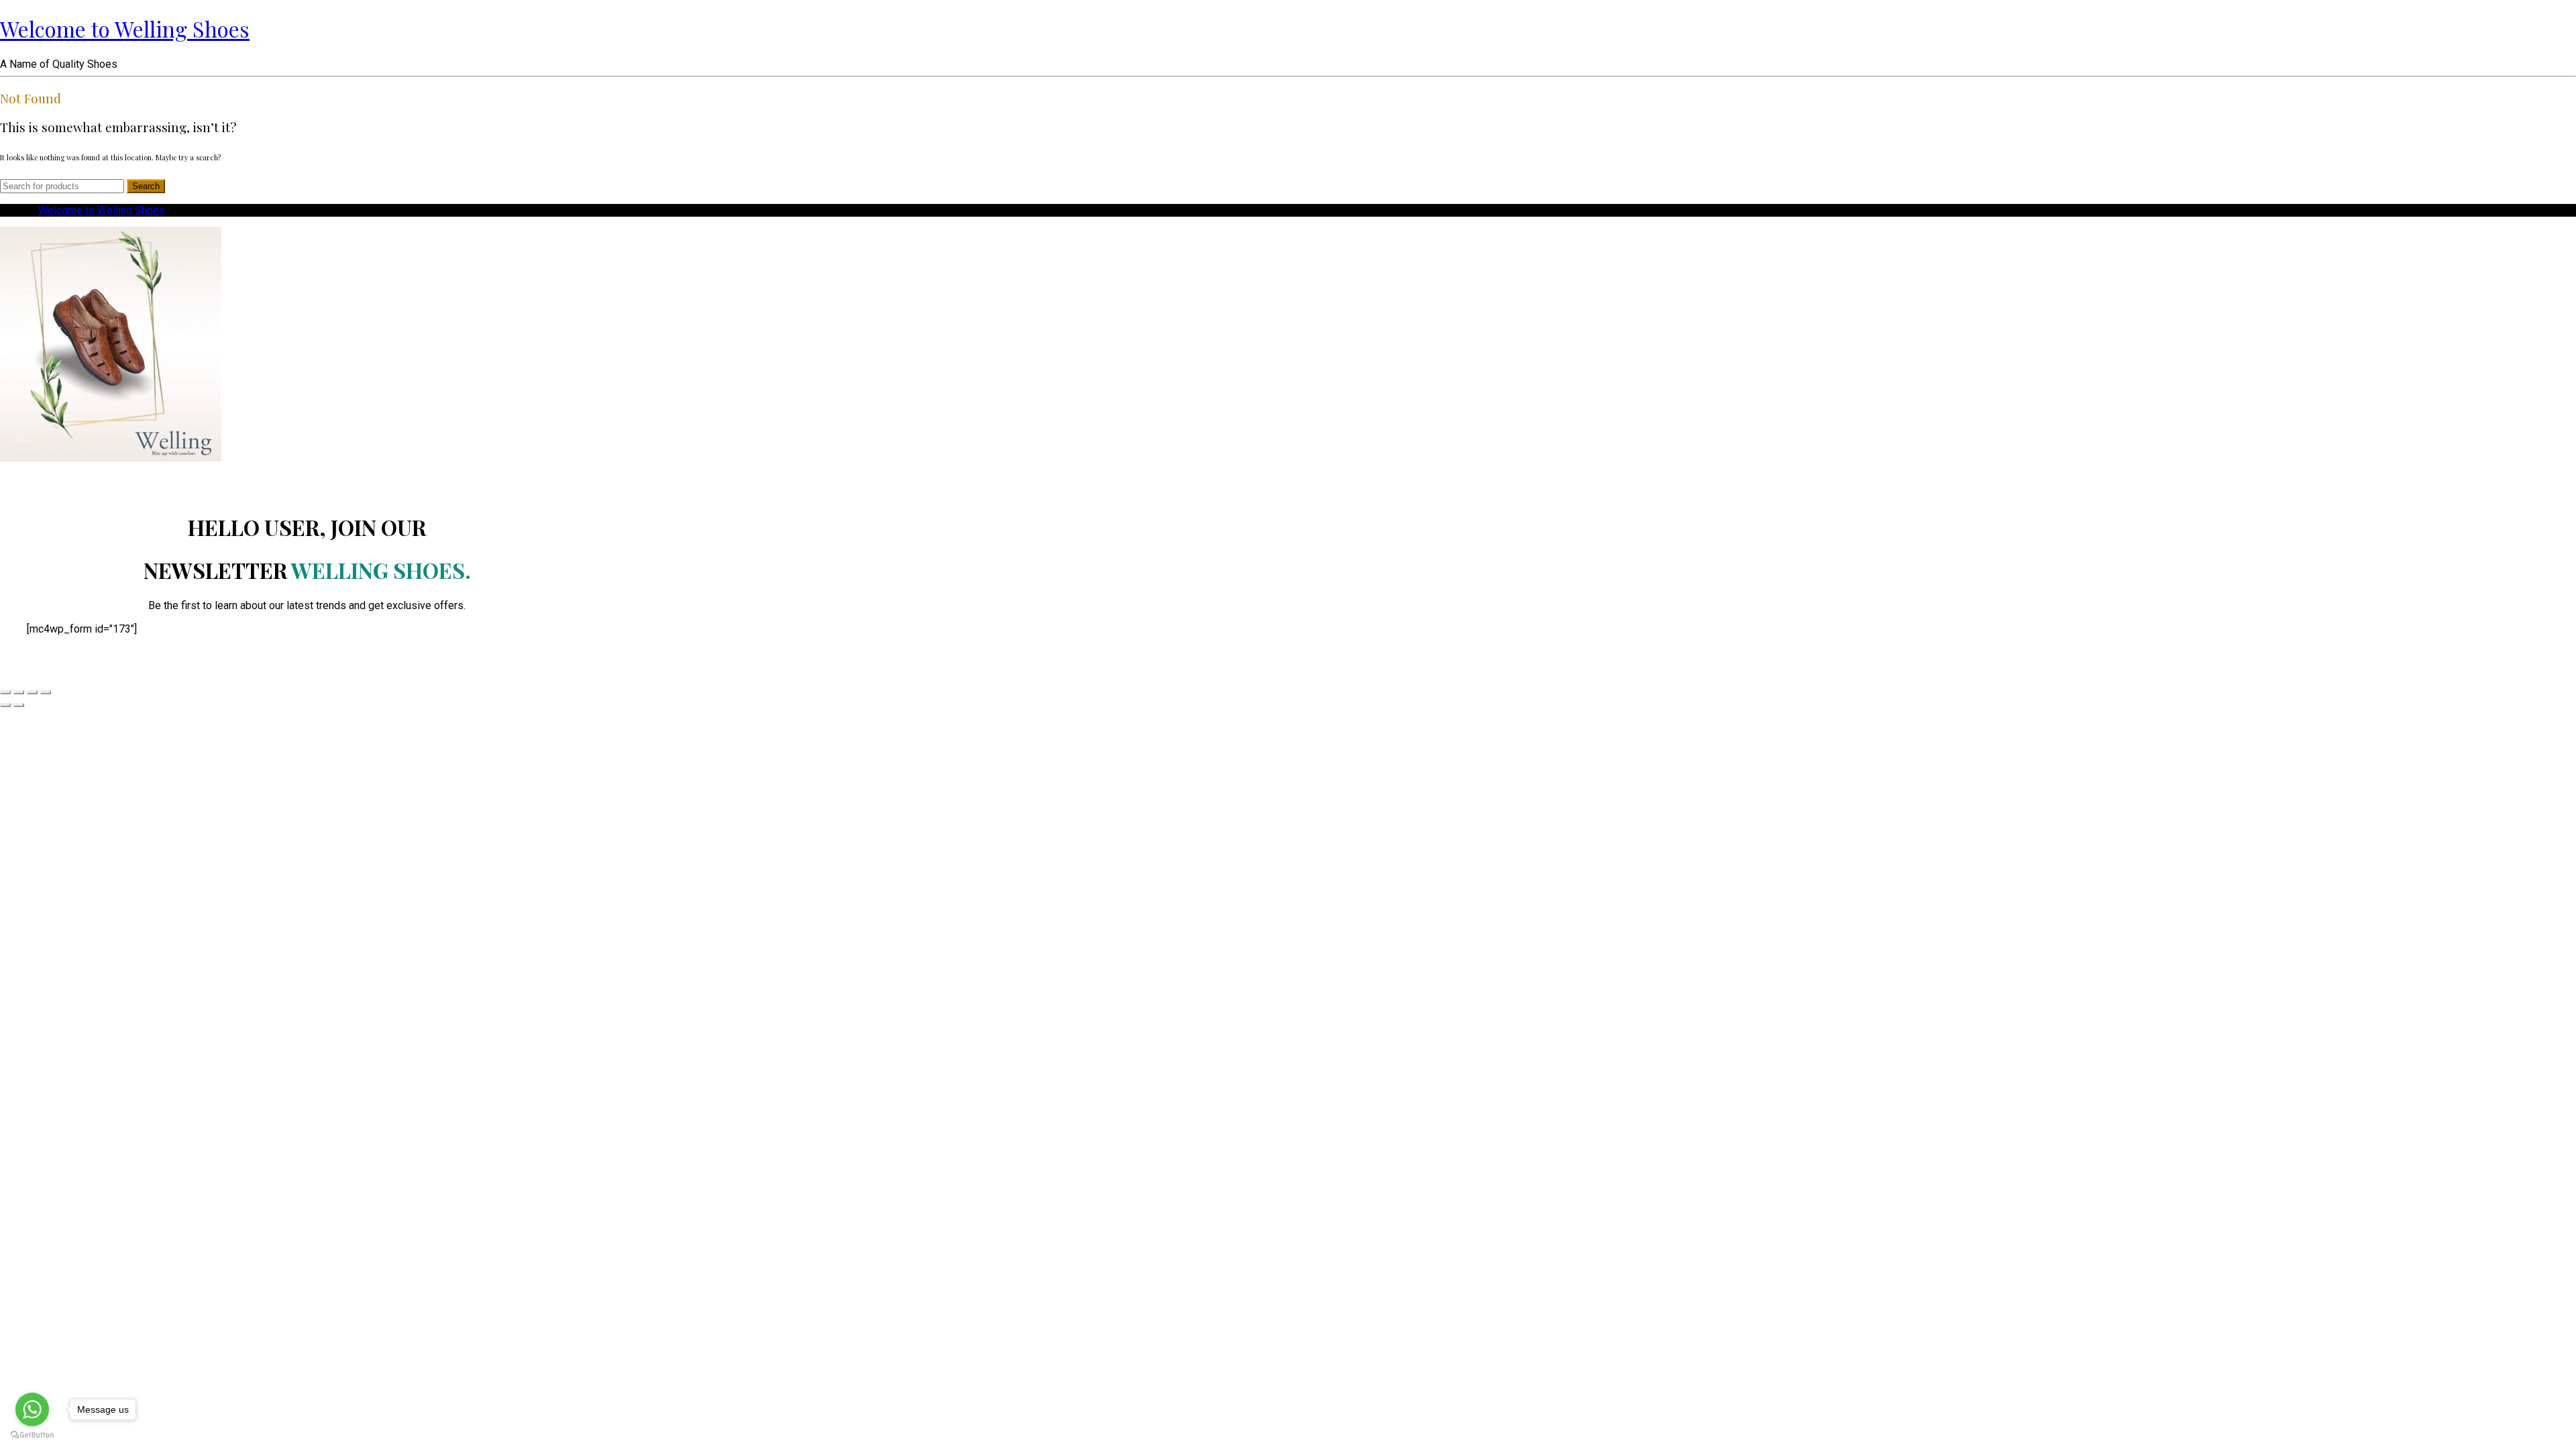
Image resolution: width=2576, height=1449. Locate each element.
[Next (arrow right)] (19, 705)
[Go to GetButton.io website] (32, 1435)
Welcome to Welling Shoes (125, 29)
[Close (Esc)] (5, 692)
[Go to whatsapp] (32, 1409)
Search (146, 186)
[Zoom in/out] (46, 692)
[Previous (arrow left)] (5, 705)
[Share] (19, 692)
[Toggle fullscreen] (32, 692)
